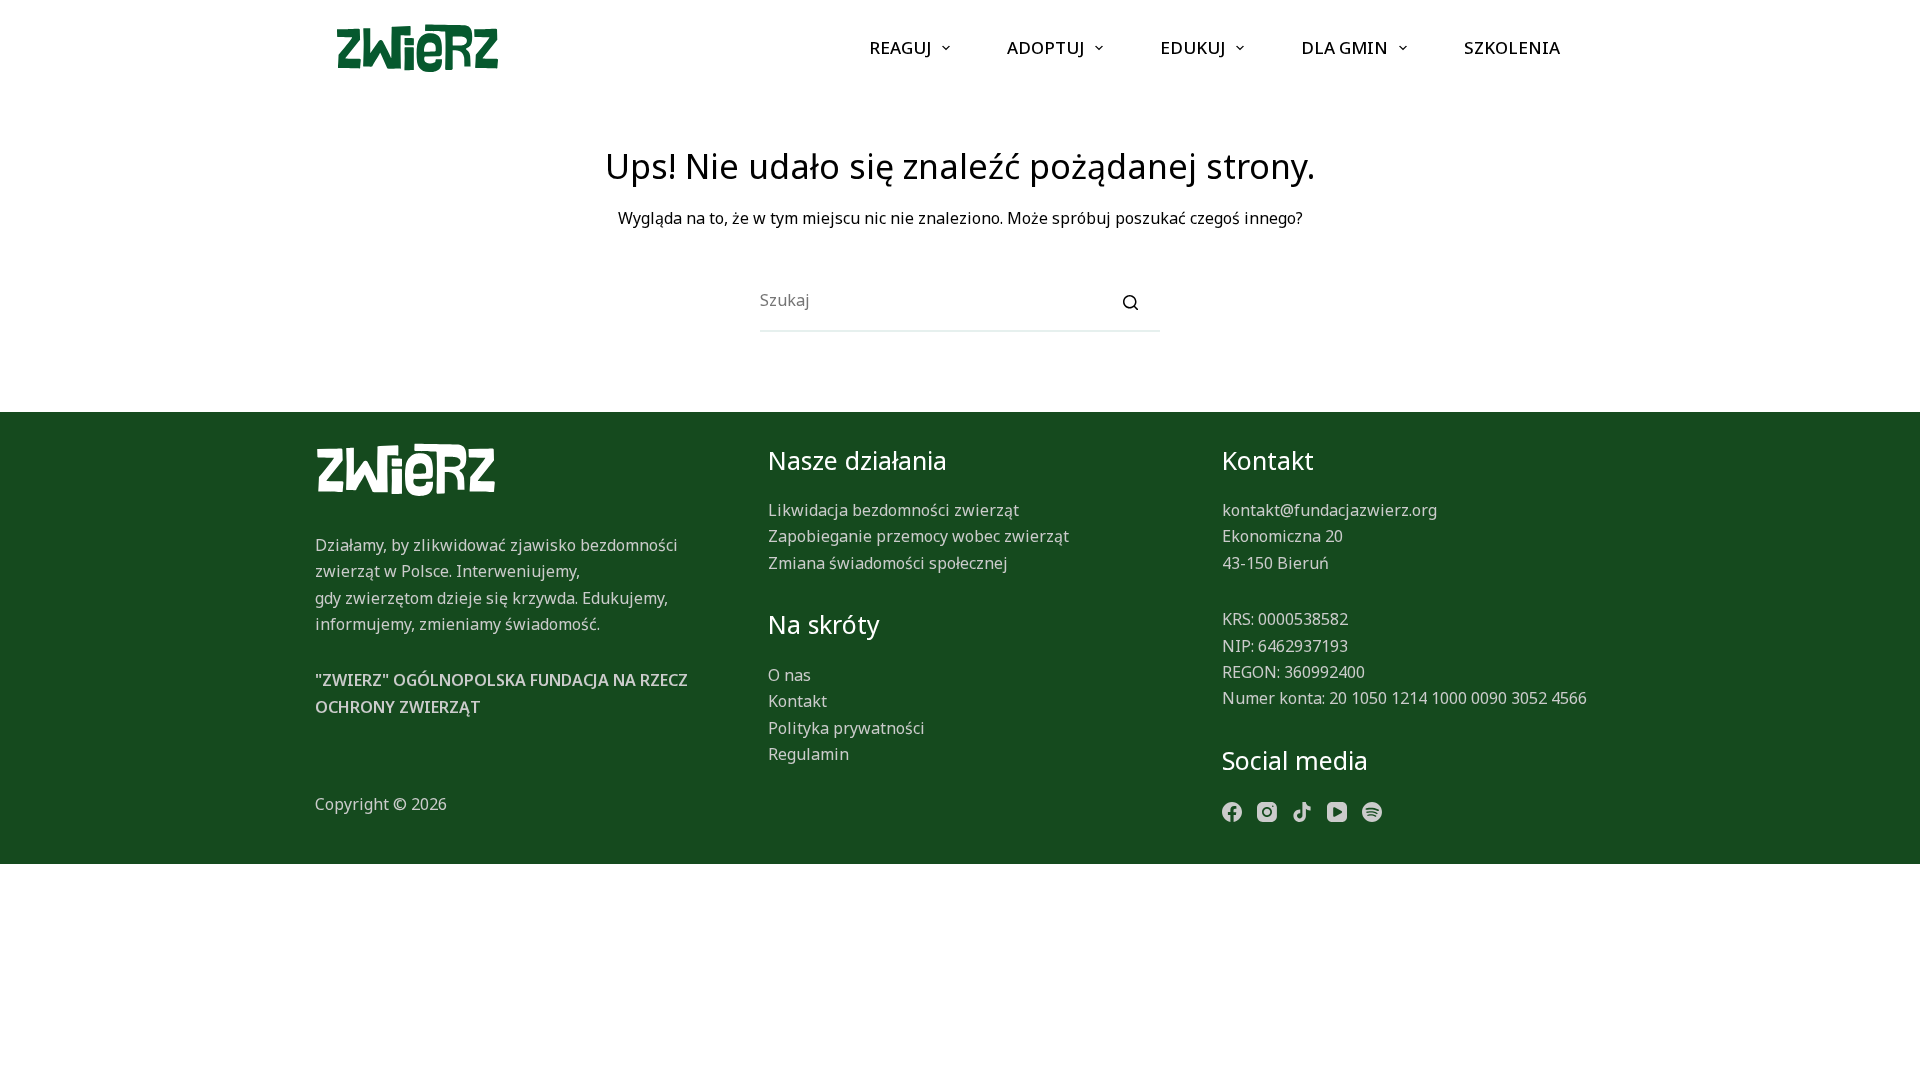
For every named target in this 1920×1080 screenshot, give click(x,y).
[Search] (1130, 301)
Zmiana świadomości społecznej (888, 563)
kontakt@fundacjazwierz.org (1329, 510)
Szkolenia (1512, 47)
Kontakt (797, 701)
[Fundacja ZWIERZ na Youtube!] (1337, 810)
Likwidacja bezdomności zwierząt (893, 510)
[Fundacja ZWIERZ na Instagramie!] (1267, 810)
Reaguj (900, 47)
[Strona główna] (417, 48)
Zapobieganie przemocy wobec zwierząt (918, 536)
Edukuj (1192, 47)
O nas (789, 675)
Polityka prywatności (846, 728)
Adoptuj (1045, 47)
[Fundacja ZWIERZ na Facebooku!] (1232, 810)
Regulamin (808, 754)
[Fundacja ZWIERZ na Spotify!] (1372, 810)
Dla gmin (1344, 47)
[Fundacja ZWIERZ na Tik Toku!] (1302, 810)
